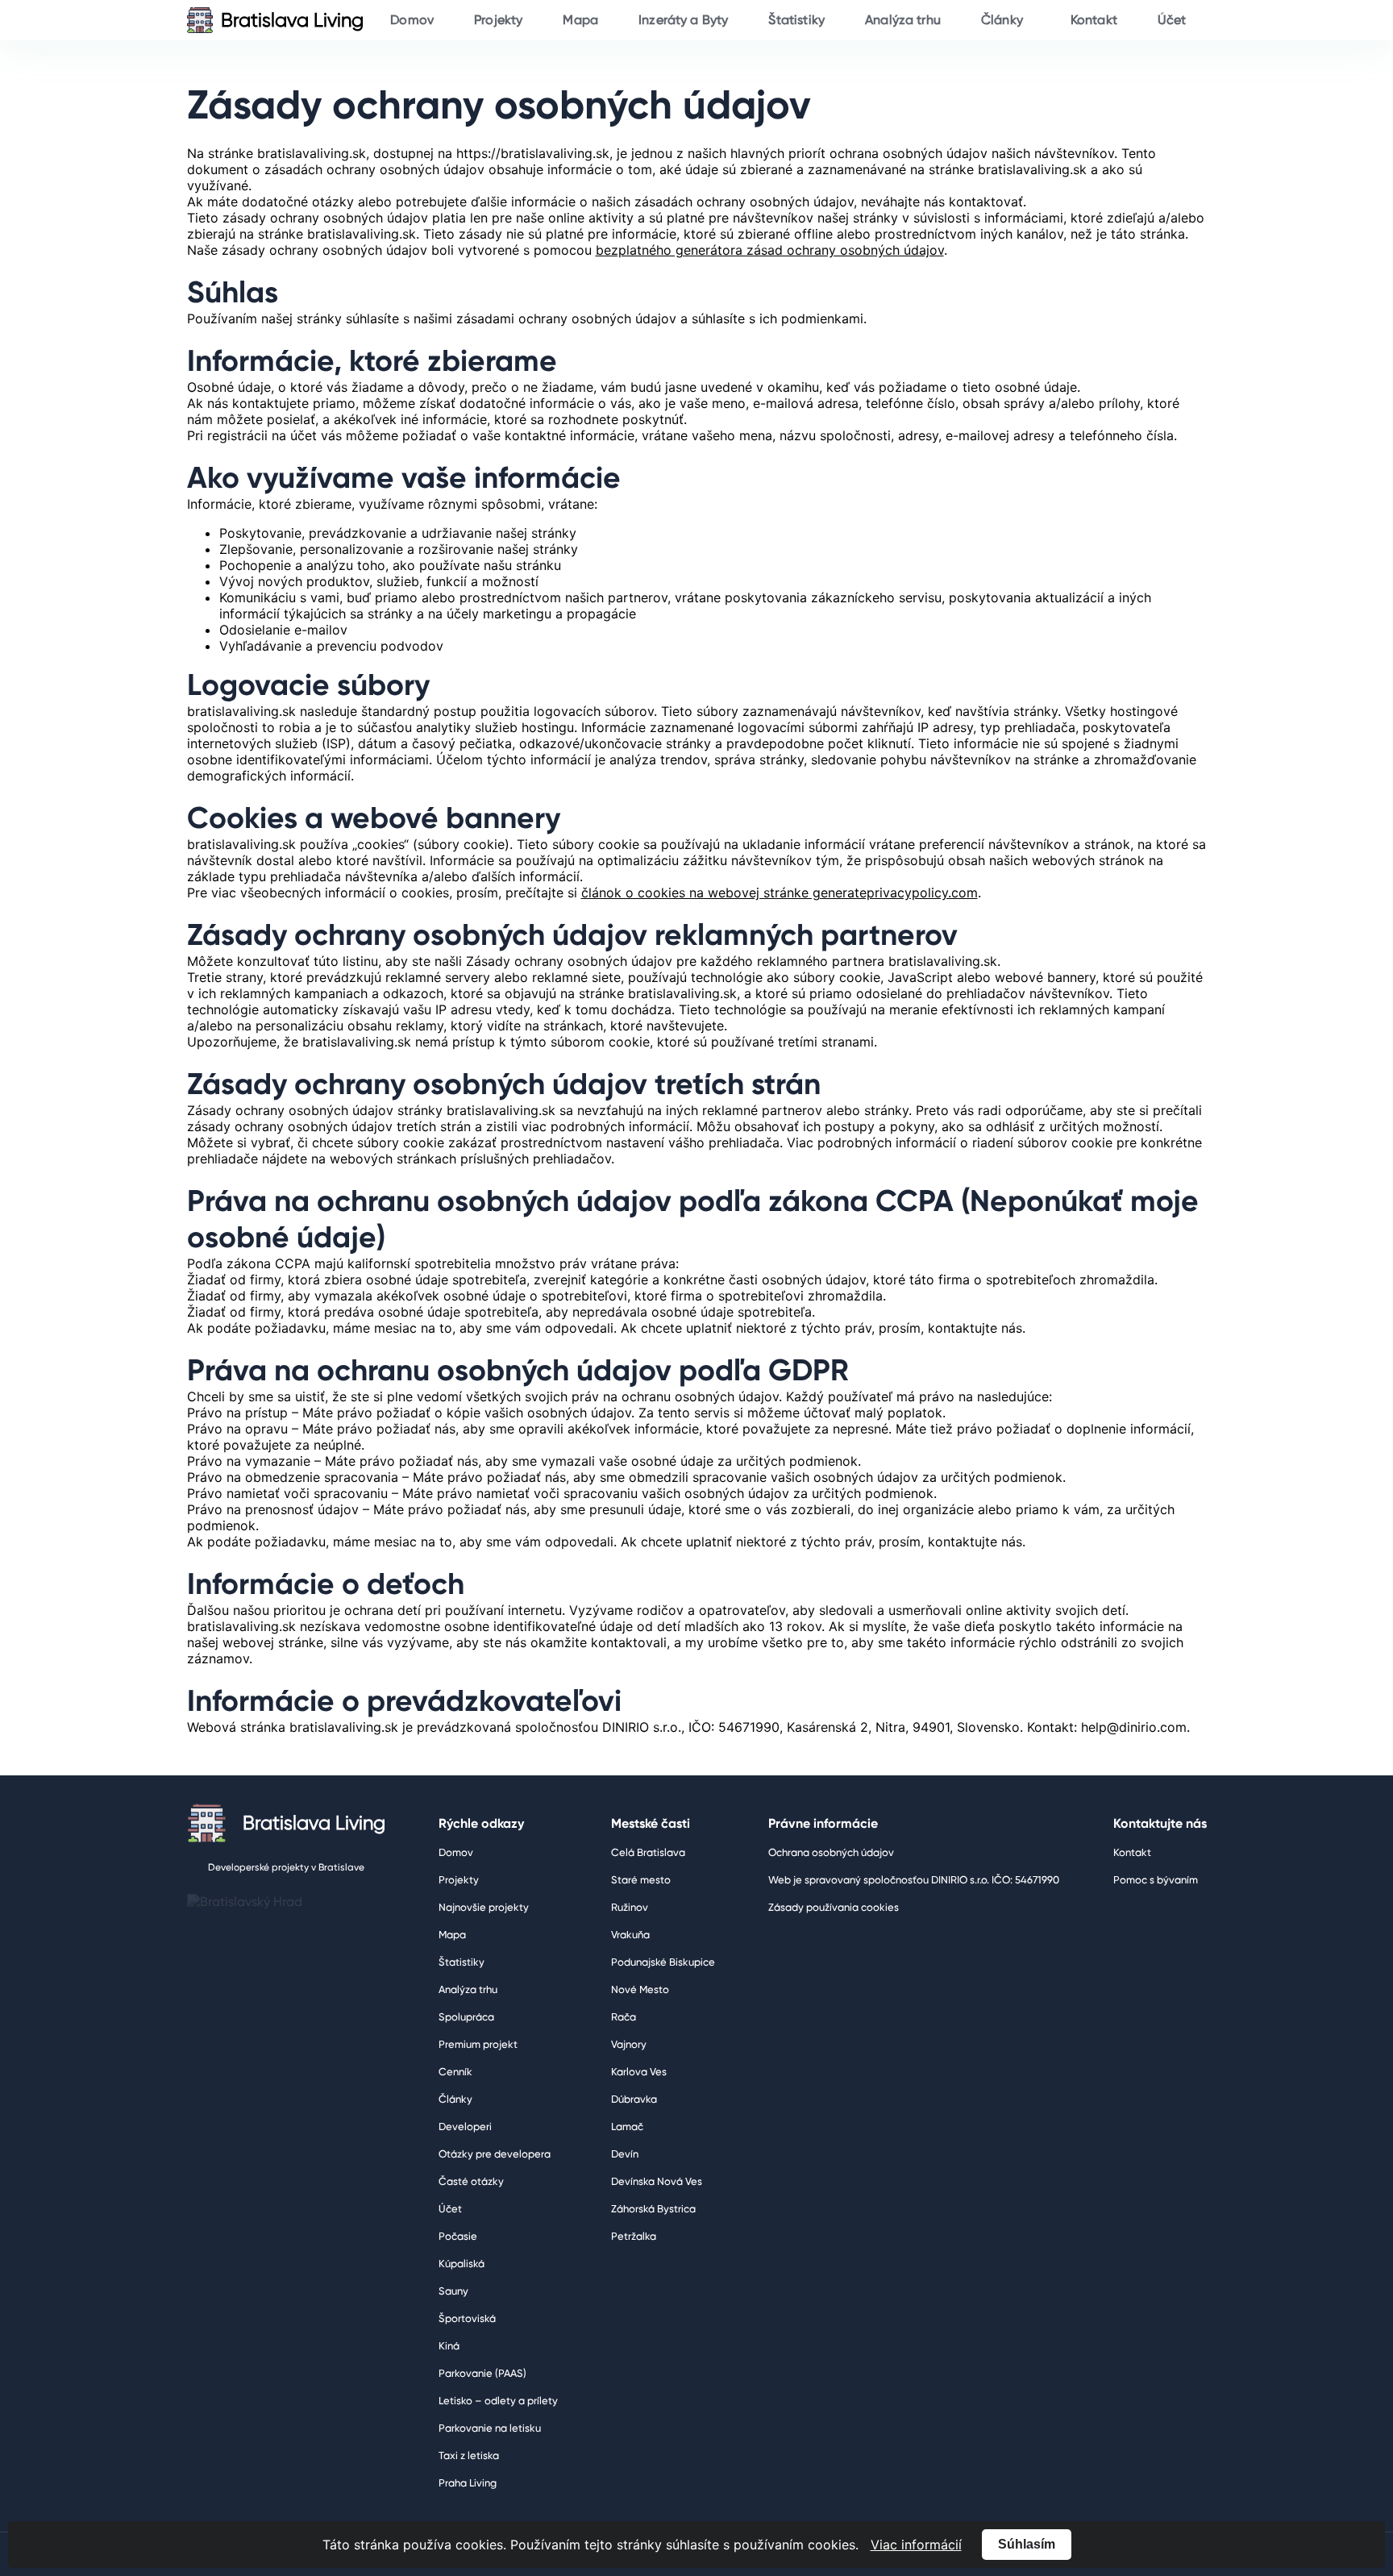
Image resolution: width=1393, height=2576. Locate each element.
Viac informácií (916, 2545)
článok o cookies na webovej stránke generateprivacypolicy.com (780, 893)
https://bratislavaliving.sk (533, 153)
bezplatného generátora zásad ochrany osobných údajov (770, 250)
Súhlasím (1027, 2544)
